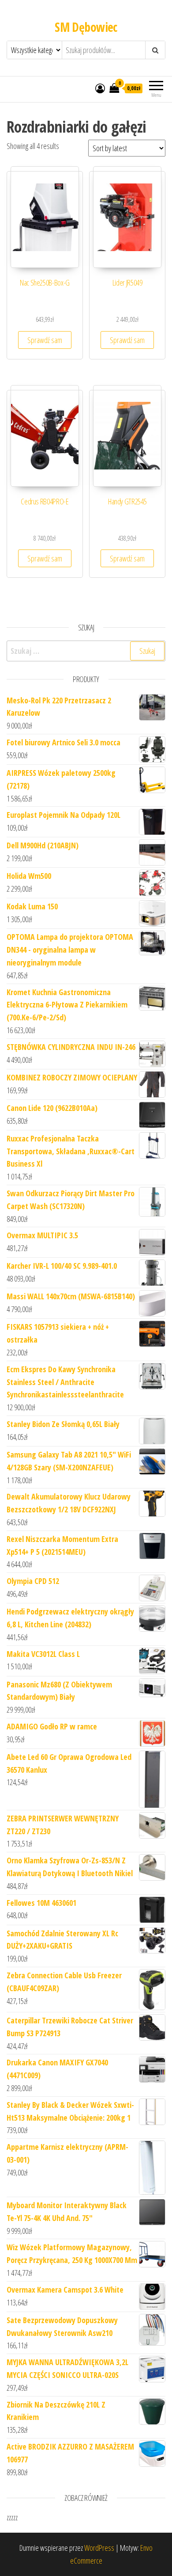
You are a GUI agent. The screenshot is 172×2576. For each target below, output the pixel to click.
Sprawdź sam (45, 340)
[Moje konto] (100, 88)
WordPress (99, 2548)
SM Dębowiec (86, 27)
